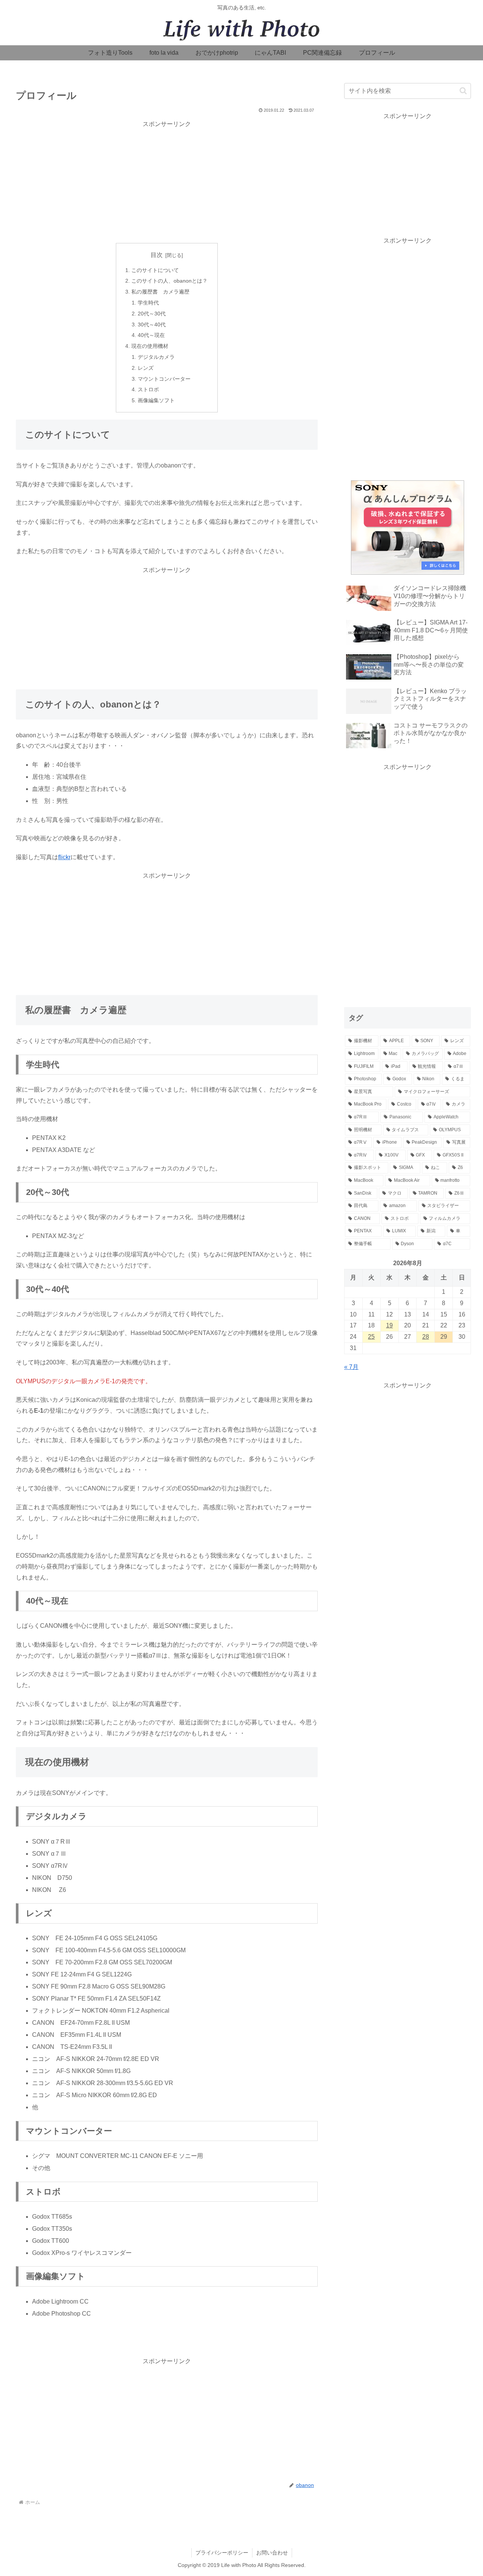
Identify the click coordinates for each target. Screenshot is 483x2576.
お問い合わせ (272, 2553)
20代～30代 (152, 314)
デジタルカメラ (156, 357)
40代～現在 (151, 335)
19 (389, 1325)
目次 (157, 255)
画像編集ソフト (156, 400)
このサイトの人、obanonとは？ (169, 281)
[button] (463, 91)
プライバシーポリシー (222, 2553)
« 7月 (351, 1367)
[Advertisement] (167, 182)
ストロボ (148, 389)
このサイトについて (155, 270)
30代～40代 (152, 324)
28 (426, 1337)
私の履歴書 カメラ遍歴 (160, 292)
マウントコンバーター (164, 379)
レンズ (146, 368)
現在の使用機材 (150, 346)
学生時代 (148, 303)
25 (371, 1337)
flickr (64, 857)
